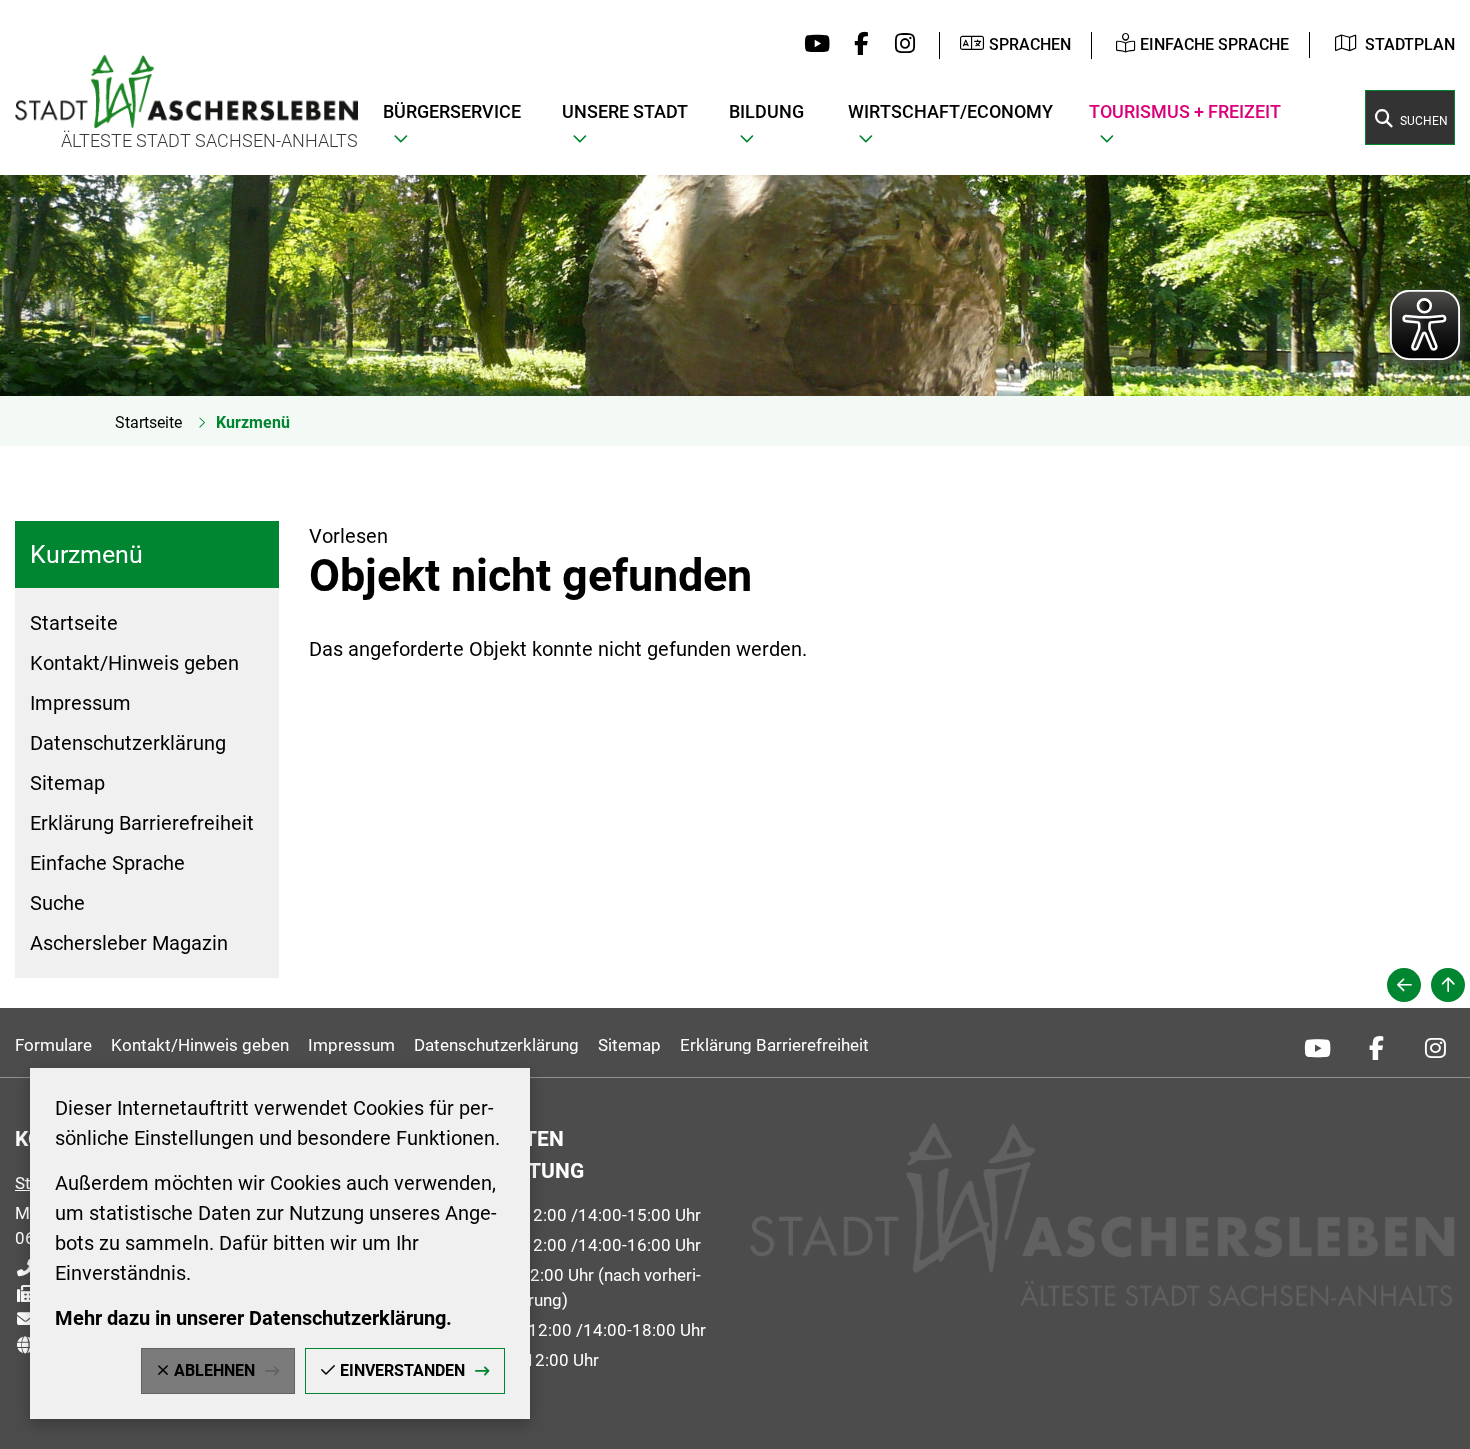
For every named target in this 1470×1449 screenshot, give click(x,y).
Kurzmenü (253, 422)
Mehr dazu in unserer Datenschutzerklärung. (253, 1318)
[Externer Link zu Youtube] (812, 45)
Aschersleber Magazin (129, 943)
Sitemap (67, 783)
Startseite (148, 422)
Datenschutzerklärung (128, 743)
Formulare (53, 1045)
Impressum (80, 703)
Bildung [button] (766, 111)
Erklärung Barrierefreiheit (142, 823)
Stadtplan (1410, 44)
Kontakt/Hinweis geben (134, 663)
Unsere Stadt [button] (625, 111)
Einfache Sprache (107, 863)
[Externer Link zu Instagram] (899, 45)
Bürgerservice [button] (452, 111)
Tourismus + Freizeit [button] (1185, 111)
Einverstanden (402, 1370)
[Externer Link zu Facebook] (856, 45)
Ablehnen (214, 1370)
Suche (57, 903)
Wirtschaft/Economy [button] (950, 111)
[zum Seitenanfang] (1448, 985)
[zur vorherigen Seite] (1404, 985)
